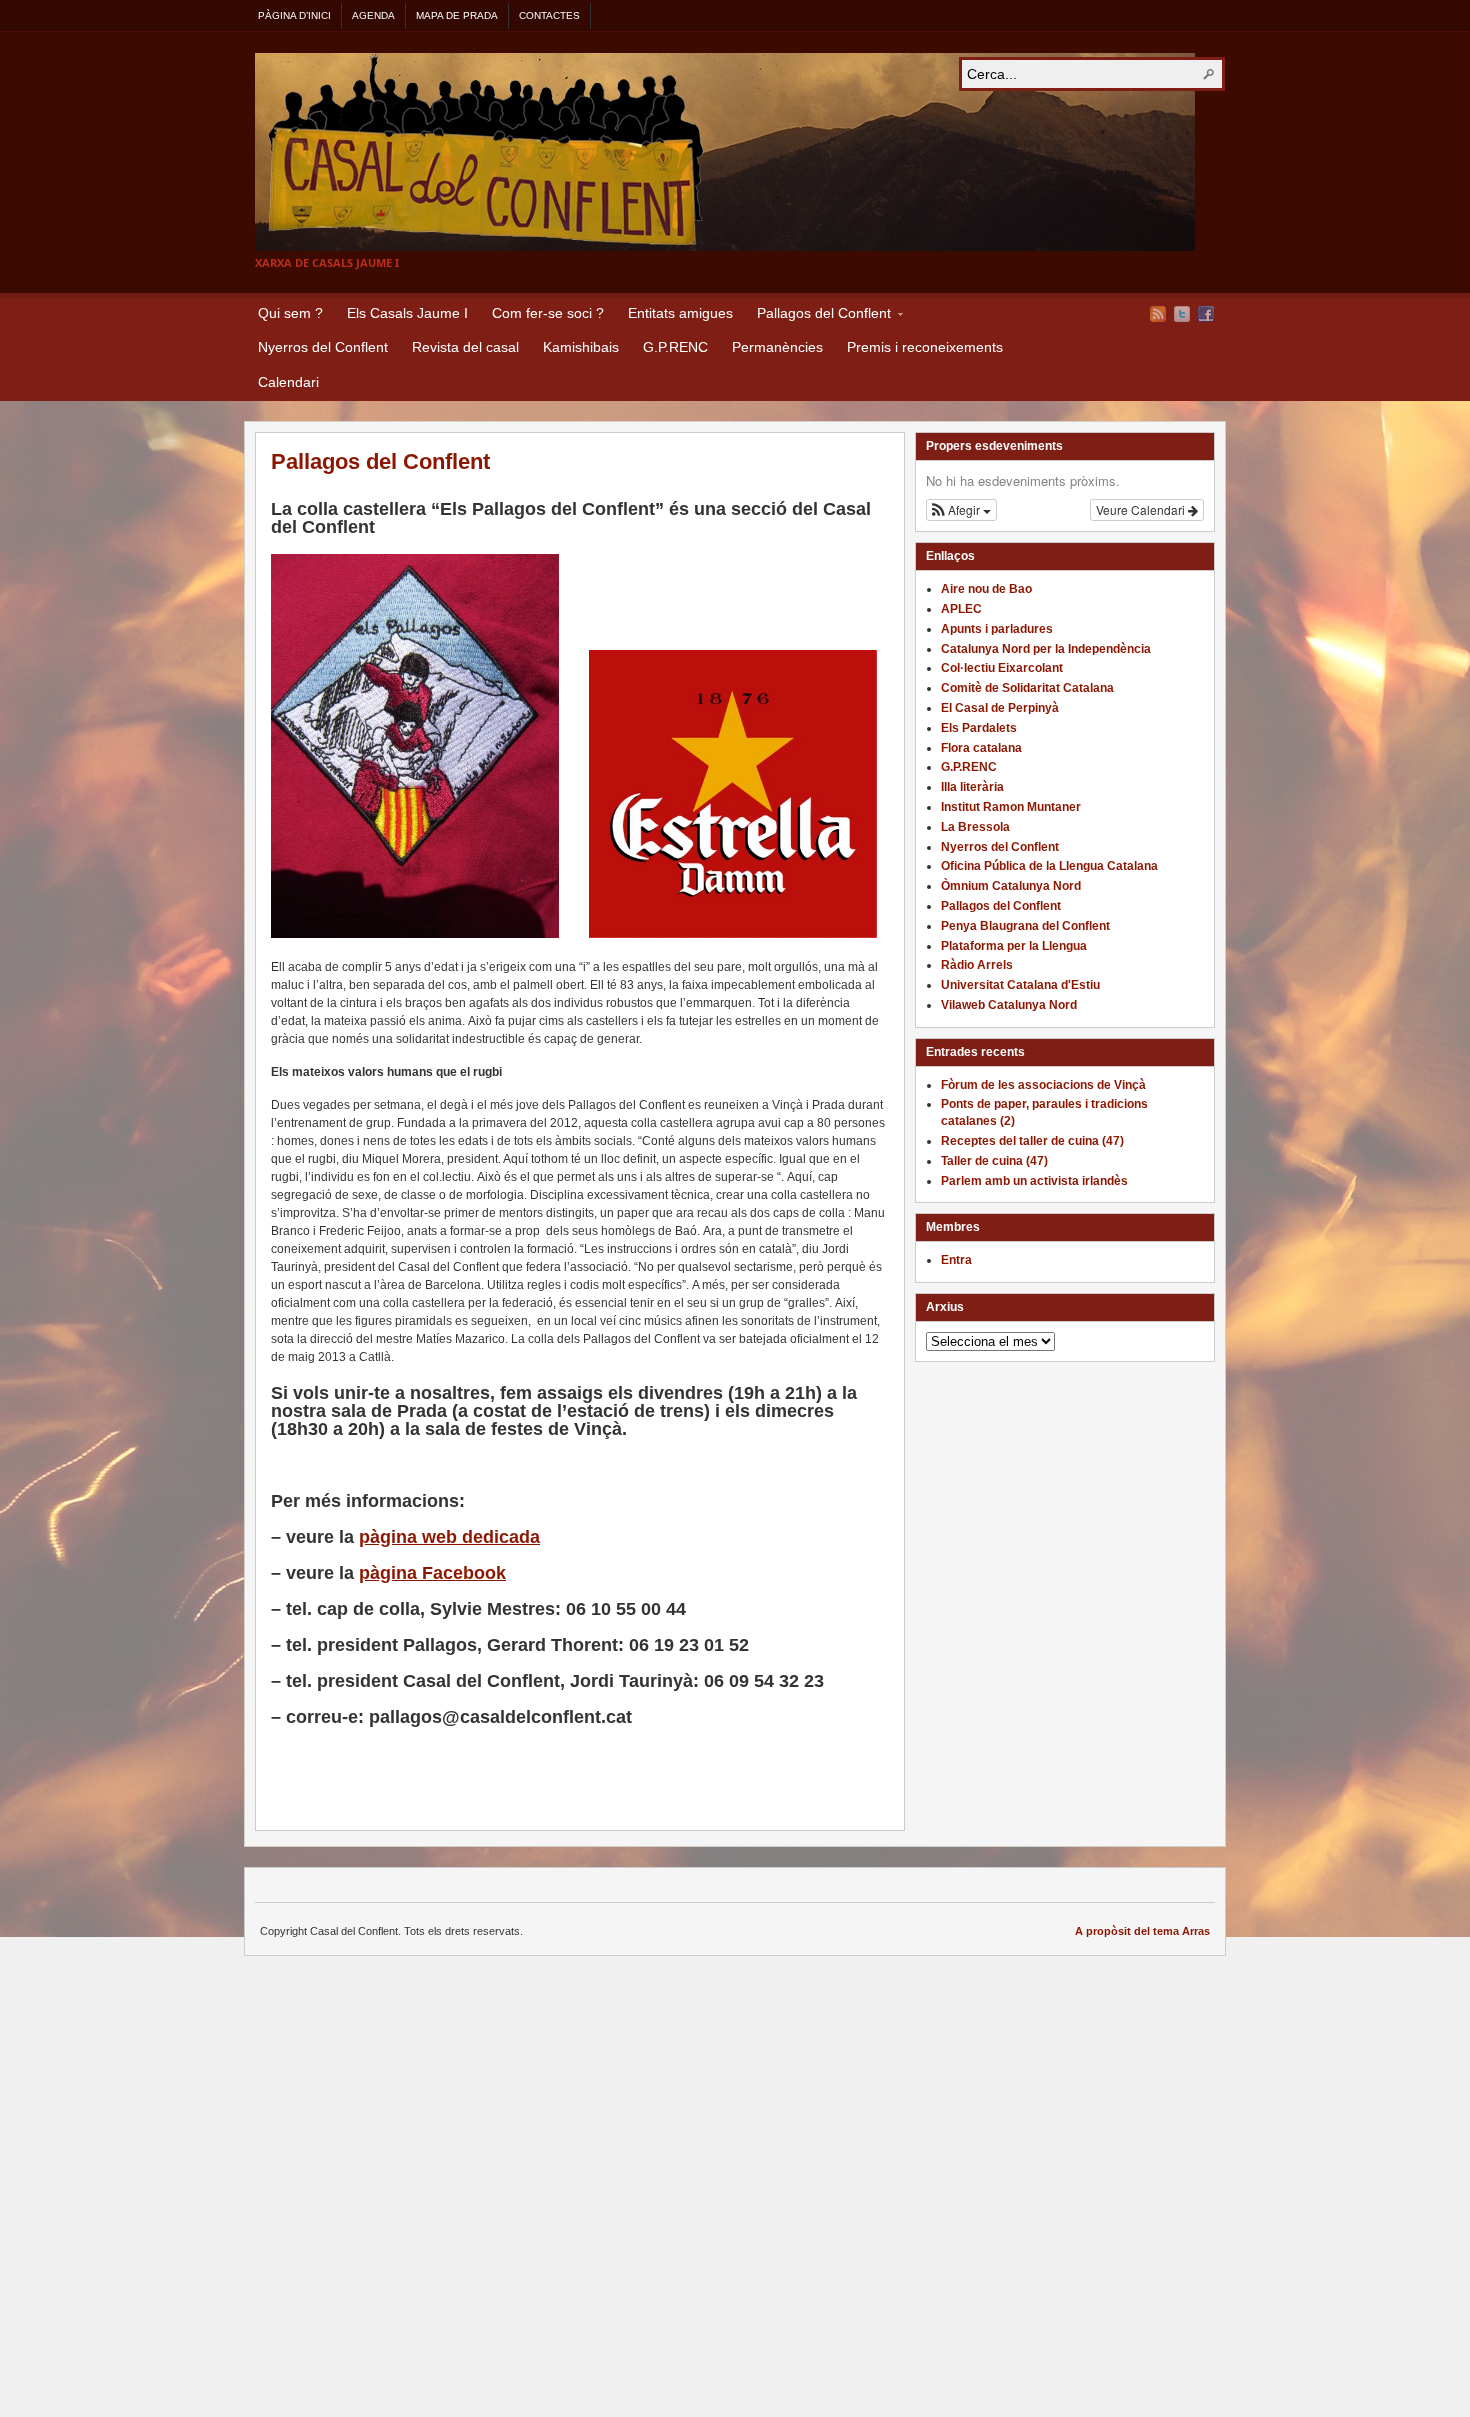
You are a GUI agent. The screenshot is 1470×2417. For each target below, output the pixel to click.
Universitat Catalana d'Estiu (1020, 985)
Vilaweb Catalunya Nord (1009, 1005)
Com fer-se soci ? (548, 313)
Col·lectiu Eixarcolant (1002, 668)
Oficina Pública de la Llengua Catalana (1049, 866)
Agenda (373, 15)
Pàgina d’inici (294, 15)
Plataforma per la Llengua (1014, 946)
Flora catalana (981, 748)
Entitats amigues (680, 313)
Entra (956, 1260)
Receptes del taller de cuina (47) (1032, 1141)
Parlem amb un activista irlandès (1034, 1181)
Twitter (1182, 314)
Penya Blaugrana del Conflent (1025, 926)
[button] (961, 510)
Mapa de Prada (457, 15)
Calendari (288, 382)
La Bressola (975, 827)
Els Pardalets (979, 728)
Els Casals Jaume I (407, 313)
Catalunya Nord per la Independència (1046, 649)
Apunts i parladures (997, 629)
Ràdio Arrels (977, 965)
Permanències (777, 347)
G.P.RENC (675, 347)
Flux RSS (1158, 314)
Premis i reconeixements (925, 347)
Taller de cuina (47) (994, 1161)
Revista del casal (465, 347)
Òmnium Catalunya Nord (1011, 886)
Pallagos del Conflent (818, 316)
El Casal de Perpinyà (1000, 708)
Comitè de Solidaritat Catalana (1027, 688)
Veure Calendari (1142, 509)
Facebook (1206, 314)
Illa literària (972, 787)
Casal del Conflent (725, 152)
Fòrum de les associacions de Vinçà (1043, 1085)
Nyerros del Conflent (323, 347)
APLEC (961, 609)
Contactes (549, 15)
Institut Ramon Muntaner (1011, 807)
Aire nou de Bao (986, 589)
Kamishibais (581, 347)
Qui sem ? (290, 313)
